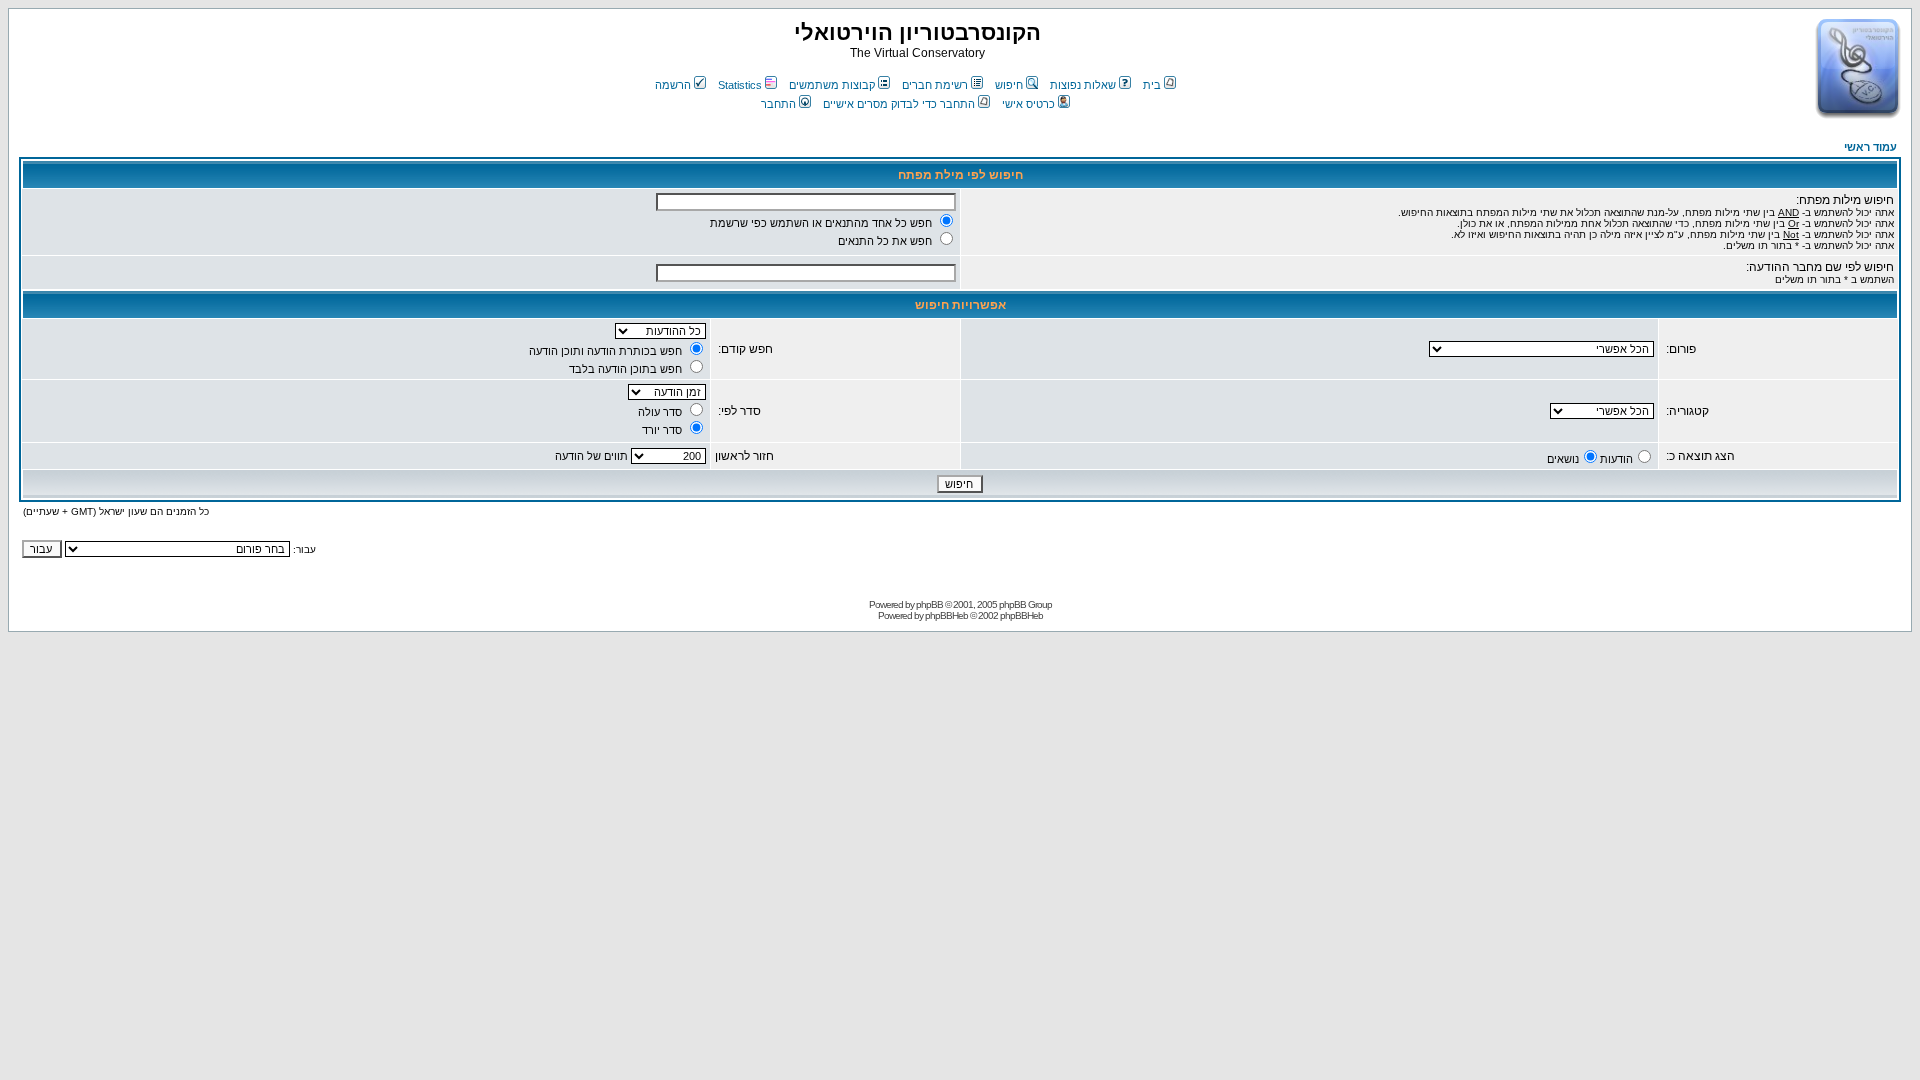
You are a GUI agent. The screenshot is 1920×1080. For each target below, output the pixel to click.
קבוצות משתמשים (832, 85)
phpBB (929, 604)
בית (1152, 85)
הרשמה (673, 85)
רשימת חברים (935, 85)
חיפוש (1009, 85)
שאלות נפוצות (1083, 85)
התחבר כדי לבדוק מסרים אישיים (899, 104)
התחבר (778, 104)
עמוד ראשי (1870, 147)
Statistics (740, 85)
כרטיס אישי (1028, 104)
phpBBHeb (946, 615)
